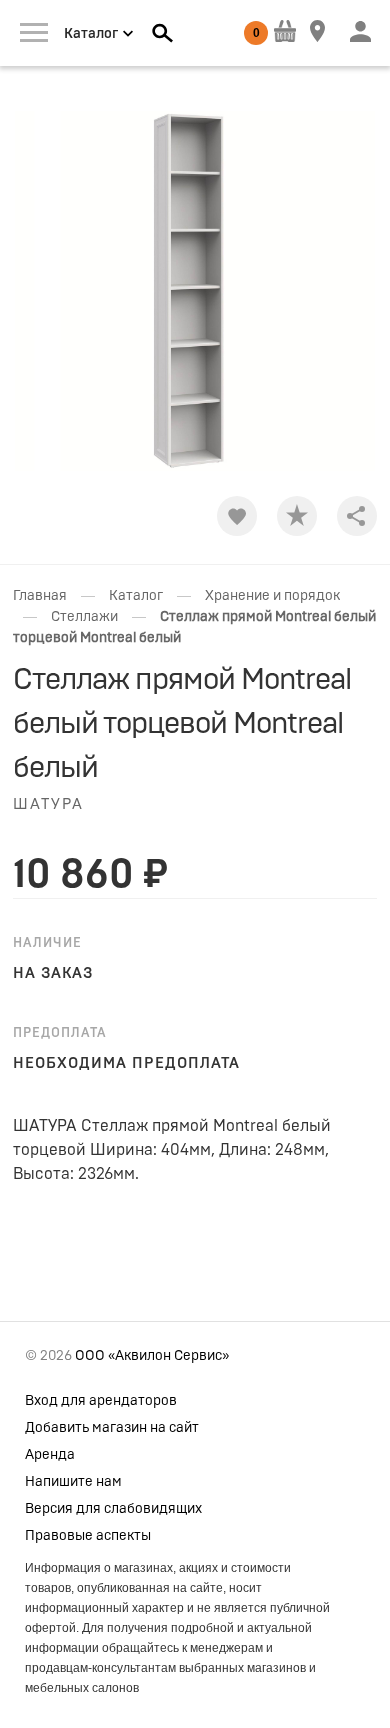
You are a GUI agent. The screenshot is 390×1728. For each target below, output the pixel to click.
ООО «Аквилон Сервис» (152, 1356)
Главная (40, 596)
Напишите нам (73, 1482)
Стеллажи (84, 617)
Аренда (50, 1455)
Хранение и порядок (272, 596)
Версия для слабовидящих (113, 1509)
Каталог (136, 596)
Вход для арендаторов (101, 1401)
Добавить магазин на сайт (112, 1428)
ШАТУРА (48, 804)
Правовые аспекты (88, 1536)
